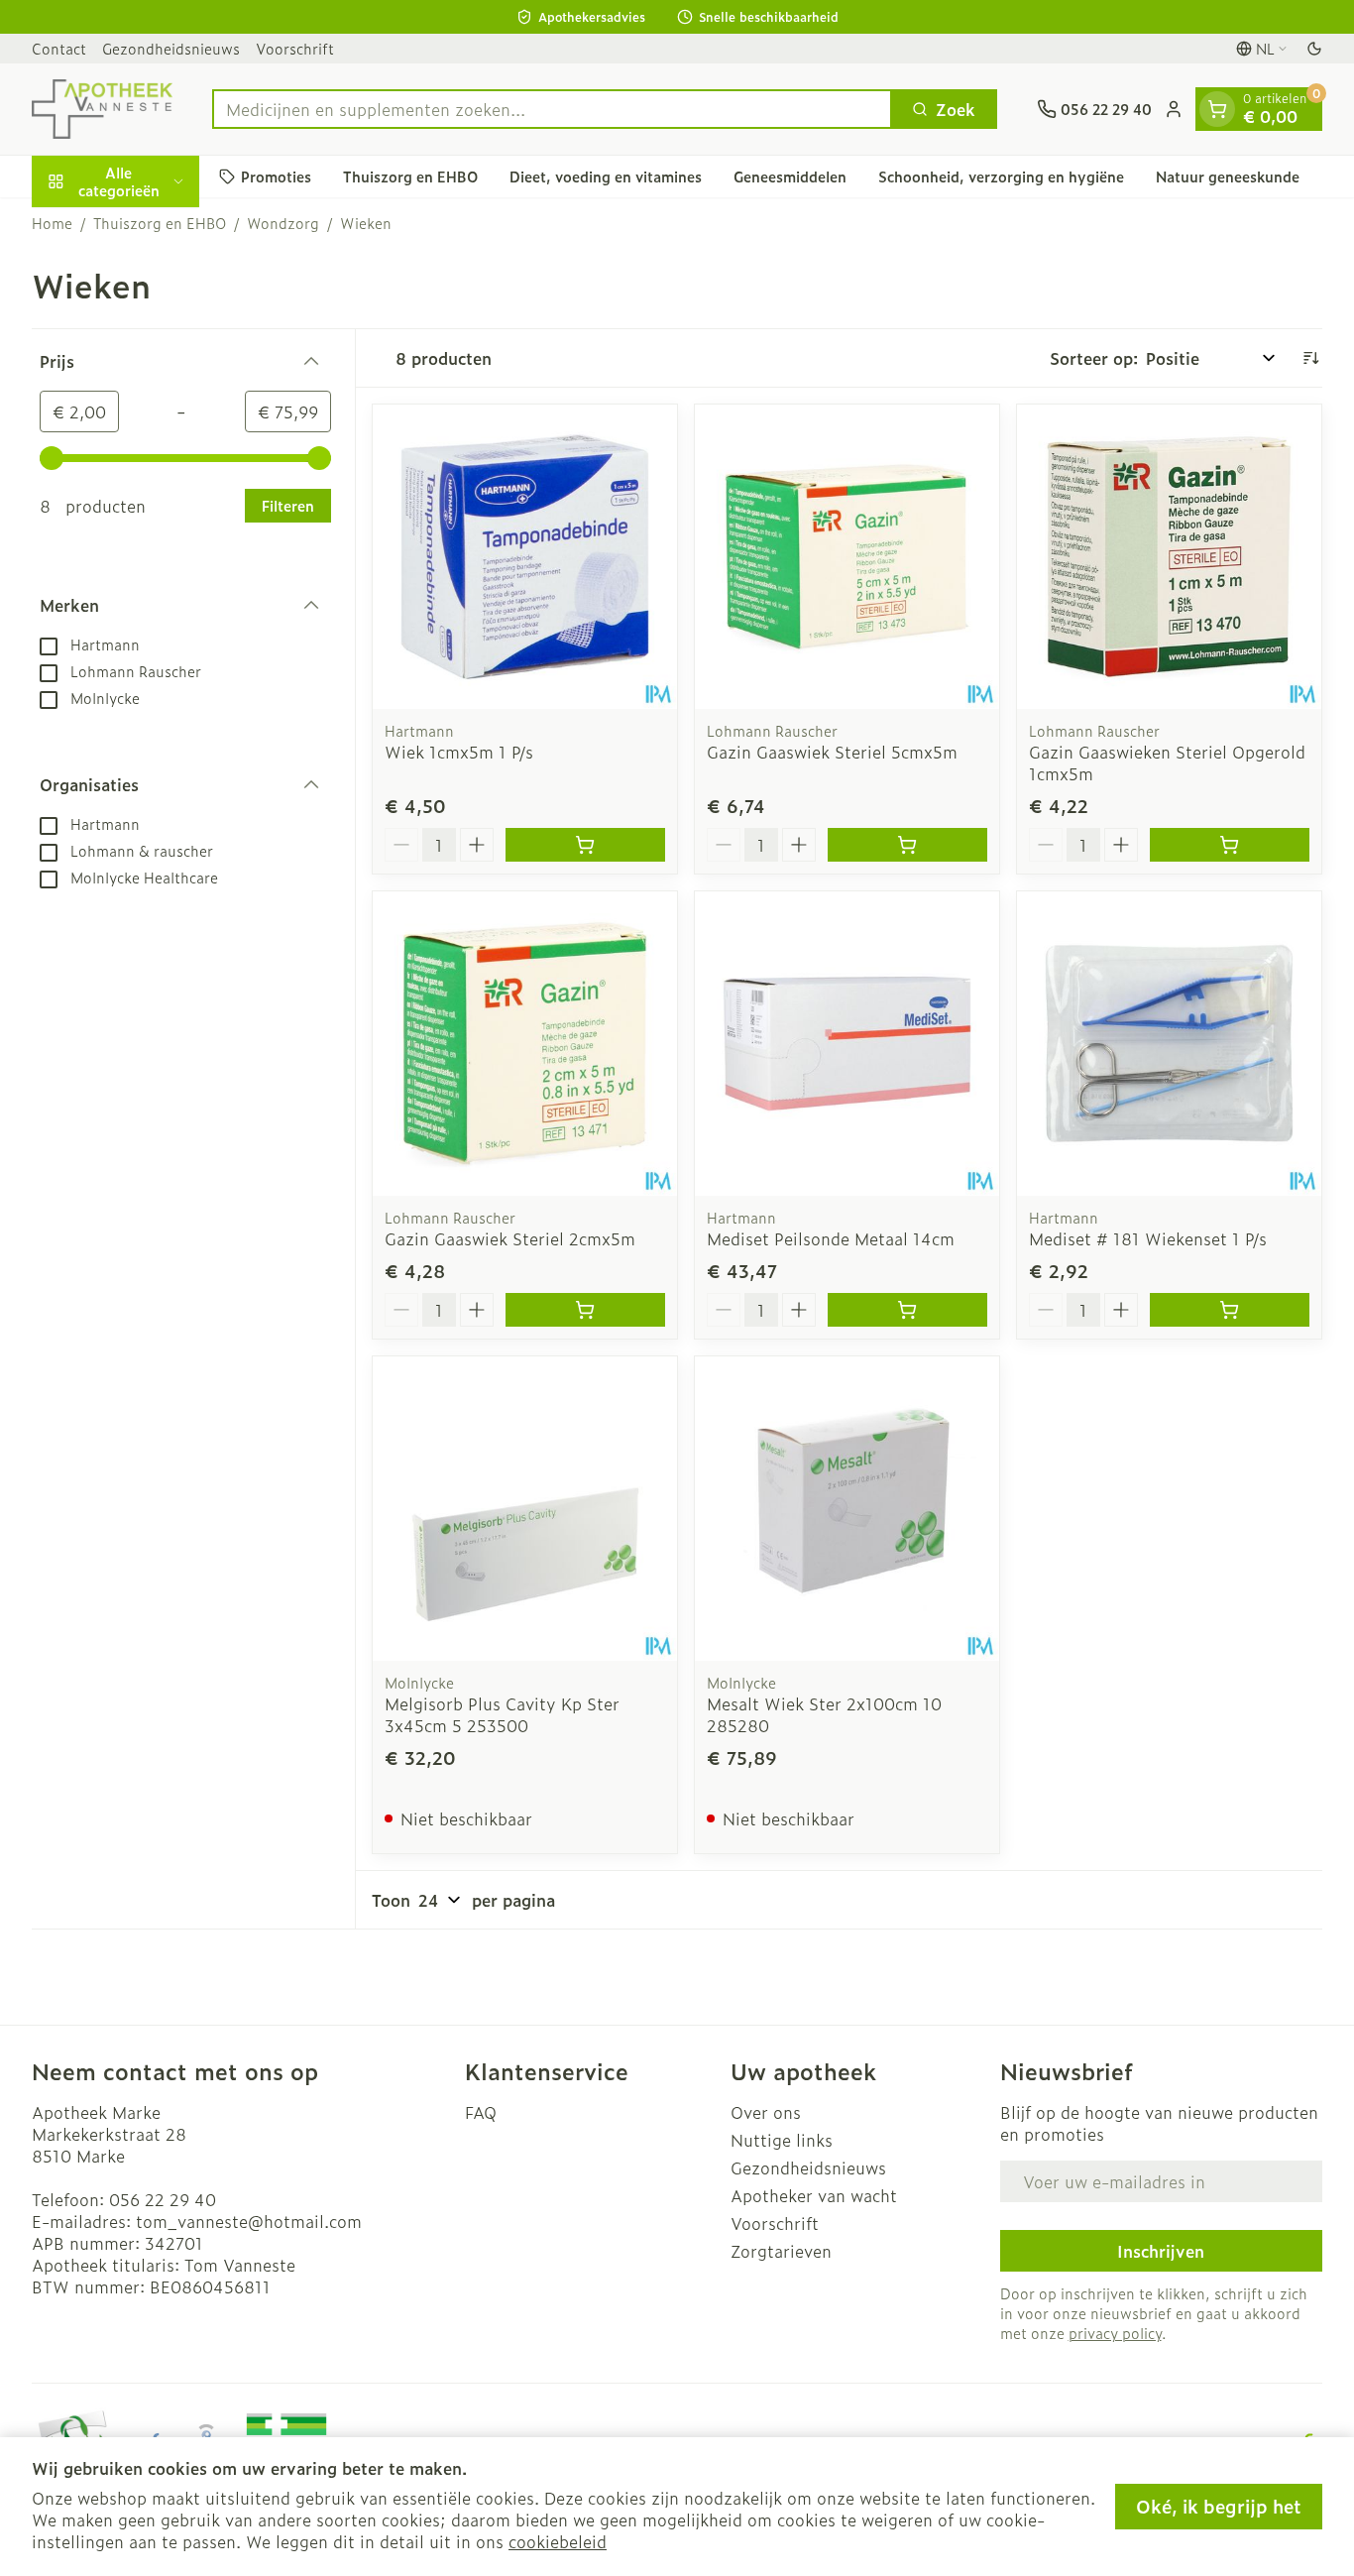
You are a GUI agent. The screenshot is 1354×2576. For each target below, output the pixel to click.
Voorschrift (295, 48)
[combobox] (552, 109)
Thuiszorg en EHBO (410, 176)
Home (52, 223)
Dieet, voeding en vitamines (606, 176)
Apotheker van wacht (814, 2195)
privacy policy (1115, 2333)
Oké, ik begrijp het (1219, 2506)
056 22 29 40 (163, 2199)
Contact (59, 48)
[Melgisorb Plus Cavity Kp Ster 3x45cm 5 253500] (525, 1509)
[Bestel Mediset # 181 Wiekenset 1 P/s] (1230, 1310)
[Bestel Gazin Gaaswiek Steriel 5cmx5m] (907, 845)
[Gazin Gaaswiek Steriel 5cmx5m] (847, 557)
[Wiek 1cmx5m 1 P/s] (525, 557)
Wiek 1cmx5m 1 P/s (459, 752)
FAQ (481, 2112)
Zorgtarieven (781, 2251)
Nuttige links (782, 2140)
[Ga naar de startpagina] (102, 109)
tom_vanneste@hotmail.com (249, 2221)
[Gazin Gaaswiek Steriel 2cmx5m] (525, 1044)
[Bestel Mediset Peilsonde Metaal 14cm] (907, 1310)
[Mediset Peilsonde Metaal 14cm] (847, 1044)
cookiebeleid (558, 2541)
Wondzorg (283, 223)
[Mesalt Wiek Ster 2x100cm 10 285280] (847, 1509)
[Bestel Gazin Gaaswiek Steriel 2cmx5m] (585, 1310)
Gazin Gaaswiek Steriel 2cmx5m (510, 1238)
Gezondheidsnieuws (171, 48)
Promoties (276, 176)
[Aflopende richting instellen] (1310, 358)
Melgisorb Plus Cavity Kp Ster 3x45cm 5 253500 (502, 1714)
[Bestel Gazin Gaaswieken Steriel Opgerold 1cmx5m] (1230, 845)
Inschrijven (1161, 2251)
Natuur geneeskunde (1228, 176)
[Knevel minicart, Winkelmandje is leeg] (1217, 109)
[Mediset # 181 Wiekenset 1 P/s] (1169, 1044)
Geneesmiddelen (790, 176)
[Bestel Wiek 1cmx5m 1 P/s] (585, 845)
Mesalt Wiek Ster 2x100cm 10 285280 (824, 1714)
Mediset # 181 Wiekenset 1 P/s (1148, 1238)
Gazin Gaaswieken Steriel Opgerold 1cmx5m (1167, 762)
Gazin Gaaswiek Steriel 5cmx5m (832, 752)
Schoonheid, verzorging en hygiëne (1001, 176)
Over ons (766, 2112)
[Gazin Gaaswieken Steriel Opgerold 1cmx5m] (1169, 557)
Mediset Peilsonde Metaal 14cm (831, 1238)
